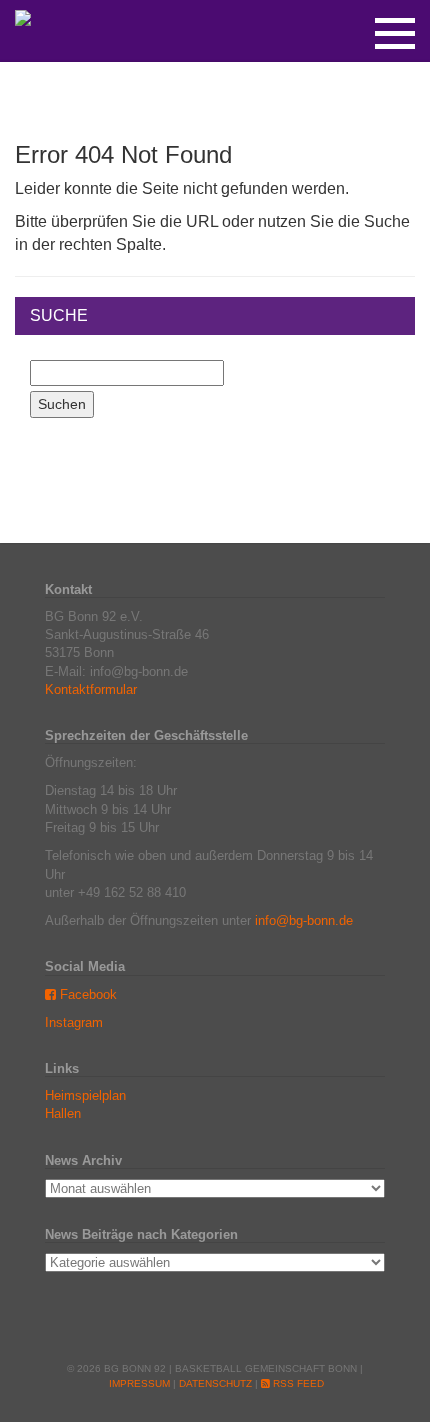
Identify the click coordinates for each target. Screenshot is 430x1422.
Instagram (74, 1022)
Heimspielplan (85, 1095)
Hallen (63, 1113)
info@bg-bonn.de (304, 920)
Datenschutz (215, 1383)
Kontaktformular (91, 689)
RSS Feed (297, 1383)
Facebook (86, 994)
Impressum (139, 1383)
